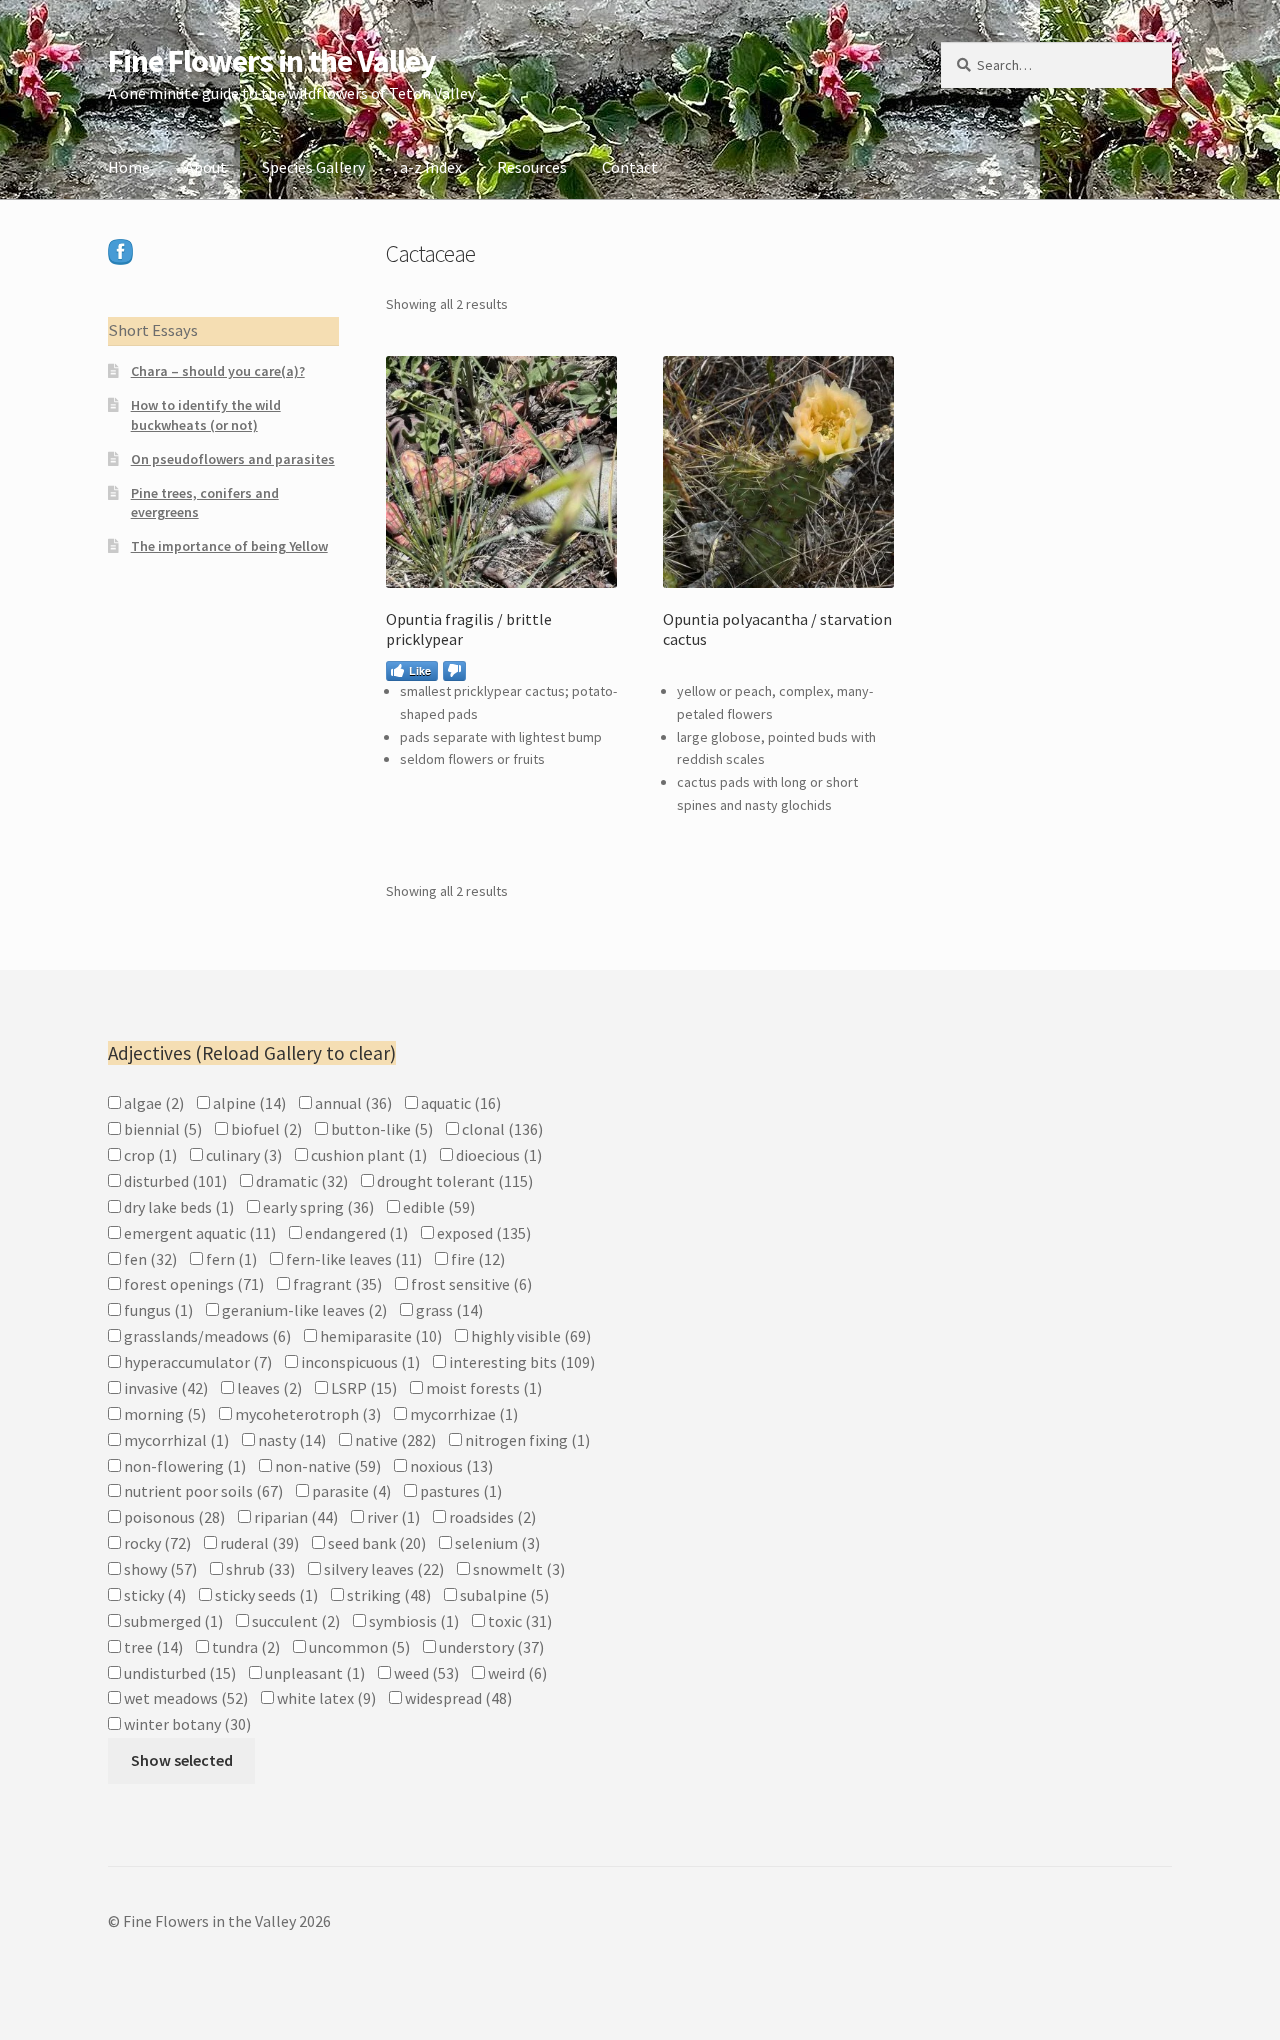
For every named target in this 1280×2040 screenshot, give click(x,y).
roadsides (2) (491, 1517)
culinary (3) (242, 1155)
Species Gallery (313, 167)
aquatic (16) (459, 1103)
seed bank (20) (375, 1543)
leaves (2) (268, 1388)
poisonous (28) (173, 1517)
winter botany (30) (186, 1724)
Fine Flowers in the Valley (272, 61)
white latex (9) (325, 1698)
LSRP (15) (362, 1388)
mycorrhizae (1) (462, 1414)
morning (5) (163, 1414)
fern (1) (230, 1259)
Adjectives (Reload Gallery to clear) (252, 1053)
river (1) (392, 1517)
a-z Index (431, 167)
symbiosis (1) (412, 1621)
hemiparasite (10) (379, 1336)
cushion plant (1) (367, 1155)
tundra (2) (244, 1647)
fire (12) (476, 1259)
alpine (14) (248, 1103)
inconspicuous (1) (359, 1362)
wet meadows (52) (184, 1698)
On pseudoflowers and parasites (233, 459)
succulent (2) (294, 1621)
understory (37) (490, 1647)
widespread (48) (457, 1698)
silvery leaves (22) (382, 1569)
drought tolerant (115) (453, 1181)
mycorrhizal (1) (175, 1440)
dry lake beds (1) (177, 1207)
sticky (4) (153, 1595)
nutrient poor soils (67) (202, 1491)
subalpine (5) (503, 1595)
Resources (532, 167)
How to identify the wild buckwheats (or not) (206, 415)
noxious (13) (450, 1466)
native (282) (394, 1440)
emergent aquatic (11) (198, 1233)
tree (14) (152, 1647)
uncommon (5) (358, 1647)
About (206, 167)
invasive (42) (164, 1388)
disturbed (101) (174, 1181)
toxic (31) (518, 1621)
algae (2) (152, 1103)
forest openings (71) (192, 1284)
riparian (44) (294, 1517)
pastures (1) (459, 1491)
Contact (630, 167)
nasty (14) (290, 1440)
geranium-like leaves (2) (303, 1310)
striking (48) (387, 1595)
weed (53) (425, 1673)
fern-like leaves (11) (352, 1259)
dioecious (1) (497, 1155)
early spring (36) (317, 1207)
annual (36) (352, 1103)
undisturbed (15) (178, 1673)
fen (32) (149, 1259)
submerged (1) (172, 1621)
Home (129, 167)
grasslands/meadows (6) (206, 1336)
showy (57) (159, 1569)
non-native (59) (326, 1466)
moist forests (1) (482, 1388)
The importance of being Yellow (229, 546)
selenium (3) (496, 1543)
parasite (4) (350, 1491)
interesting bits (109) (520, 1362)
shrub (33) (259, 1569)
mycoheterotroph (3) (306, 1414)
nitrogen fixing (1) (526, 1440)
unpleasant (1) (313, 1673)
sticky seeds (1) (265, 1595)
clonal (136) (501, 1129)
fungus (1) (157, 1310)
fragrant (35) (336, 1284)
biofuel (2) (265, 1129)
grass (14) (448, 1310)
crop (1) (149, 1155)
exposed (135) (482, 1233)
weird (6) (516, 1673)
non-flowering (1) (183, 1466)
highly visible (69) (529, 1336)
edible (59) (437, 1207)
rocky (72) (156, 1543)
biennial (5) (161, 1129)
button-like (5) (380, 1129)
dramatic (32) (300, 1181)
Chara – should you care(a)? (218, 371)
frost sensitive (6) (470, 1284)
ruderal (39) (258, 1543)
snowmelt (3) (517, 1569)
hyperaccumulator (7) (196, 1362)
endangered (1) (355, 1233)
